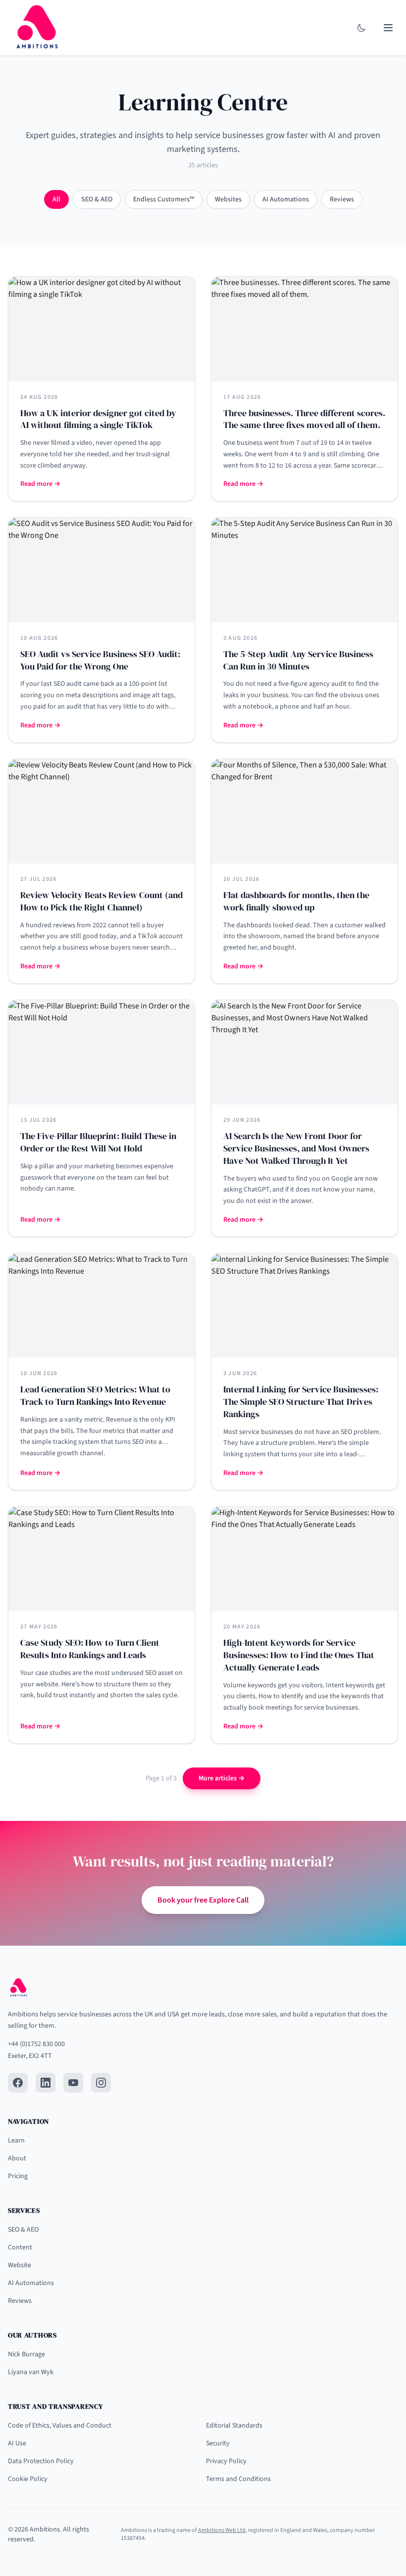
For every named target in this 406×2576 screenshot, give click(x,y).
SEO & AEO (97, 199)
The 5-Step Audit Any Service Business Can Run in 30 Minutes (298, 660)
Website (20, 2265)
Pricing (18, 2176)
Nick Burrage (26, 2354)
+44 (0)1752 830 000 (36, 2044)
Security (218, 2443)
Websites (228, 199)
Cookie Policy (28, 2479)
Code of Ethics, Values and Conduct (60, 2426)
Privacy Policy (226, 2461)
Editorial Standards (234, 2426)
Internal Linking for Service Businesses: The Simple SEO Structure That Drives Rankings (301, 1402)
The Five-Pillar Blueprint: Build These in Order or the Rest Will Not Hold (98, 1142)
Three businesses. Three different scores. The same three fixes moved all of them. (304, 419)
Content (20, 2247)
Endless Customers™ (164, 199)
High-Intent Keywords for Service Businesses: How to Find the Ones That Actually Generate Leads (299, 1655)
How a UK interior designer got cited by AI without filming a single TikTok (98, 419)
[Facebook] (18, 2083)
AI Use (17, 2443)
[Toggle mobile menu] (388, 28)
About (17, 2158)
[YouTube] (73, 2083)
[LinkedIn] (46, 2083)
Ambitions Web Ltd (222, 2530)
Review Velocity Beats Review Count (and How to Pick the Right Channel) (101, 901)
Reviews (342, 199)
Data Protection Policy (41, 2461)
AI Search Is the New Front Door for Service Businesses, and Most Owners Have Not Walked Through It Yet (296, 1148)
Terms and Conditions (238, 2479)
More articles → (222, 1778)
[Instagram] (101, 2083)
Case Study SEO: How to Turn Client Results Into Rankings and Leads (90, 1649)
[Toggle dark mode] (361, 28)
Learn (16, 2141)
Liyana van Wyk (31, 2372)
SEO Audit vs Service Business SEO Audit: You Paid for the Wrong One (100, 660)
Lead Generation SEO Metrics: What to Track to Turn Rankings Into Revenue (95, 1395)
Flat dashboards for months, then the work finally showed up (296, 901)
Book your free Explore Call (203, 1900)
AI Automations (286, 199)
